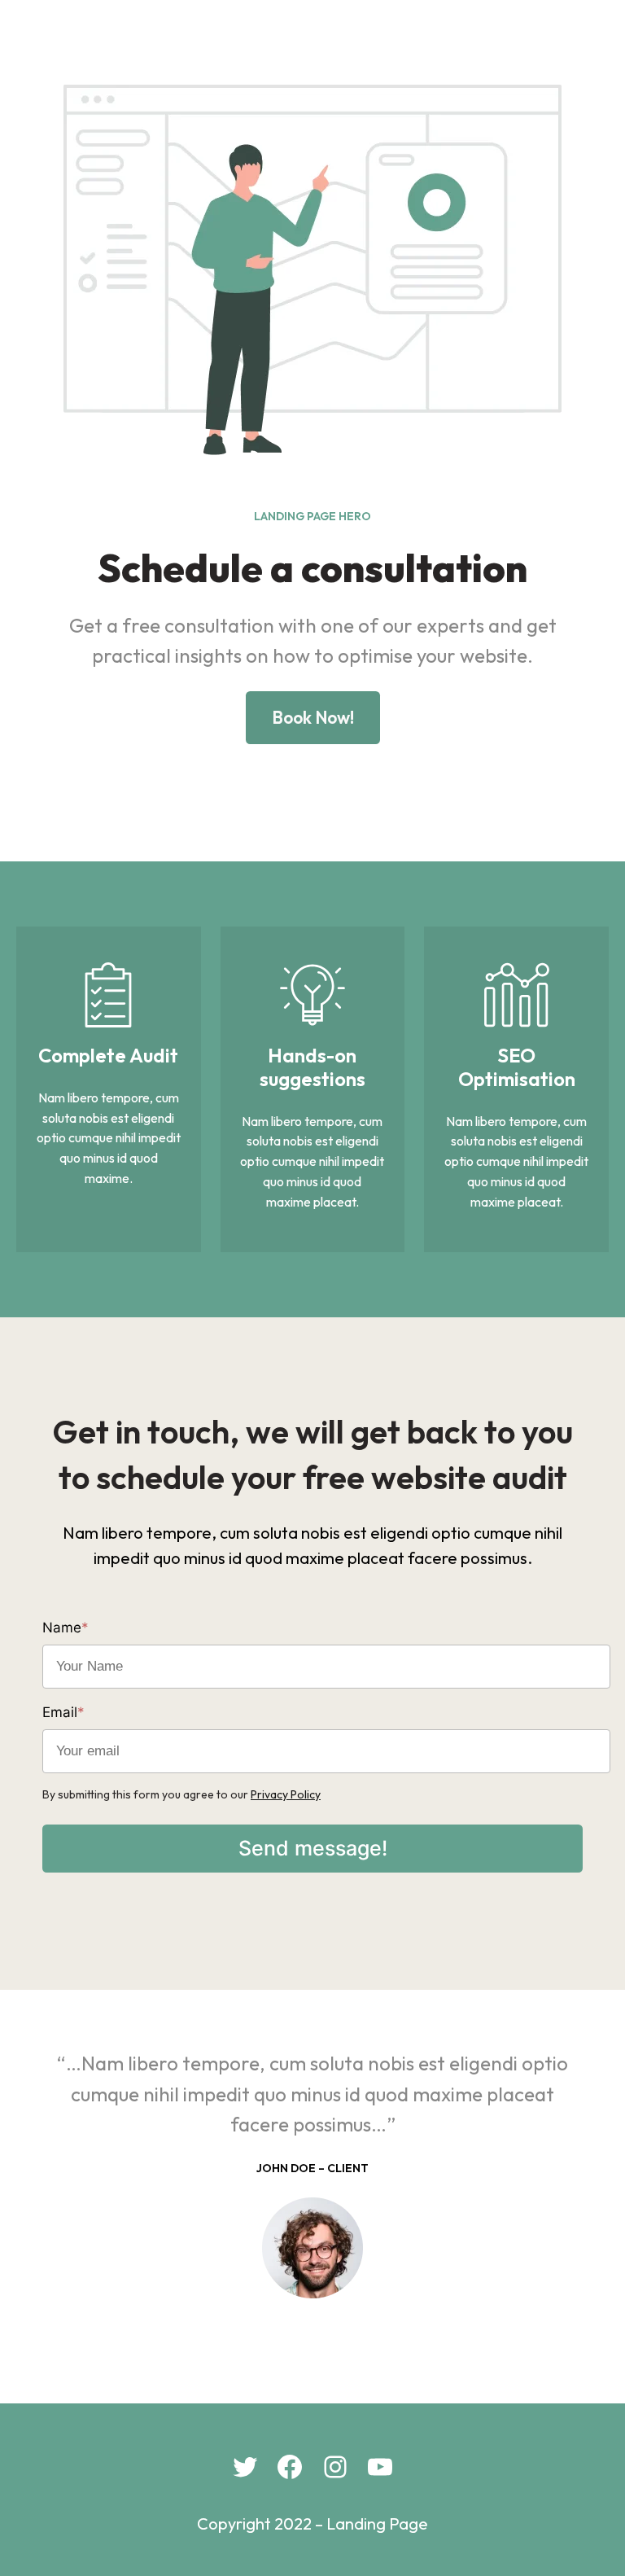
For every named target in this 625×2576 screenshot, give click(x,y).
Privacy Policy (286, 1794)
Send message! (313, 1848)
